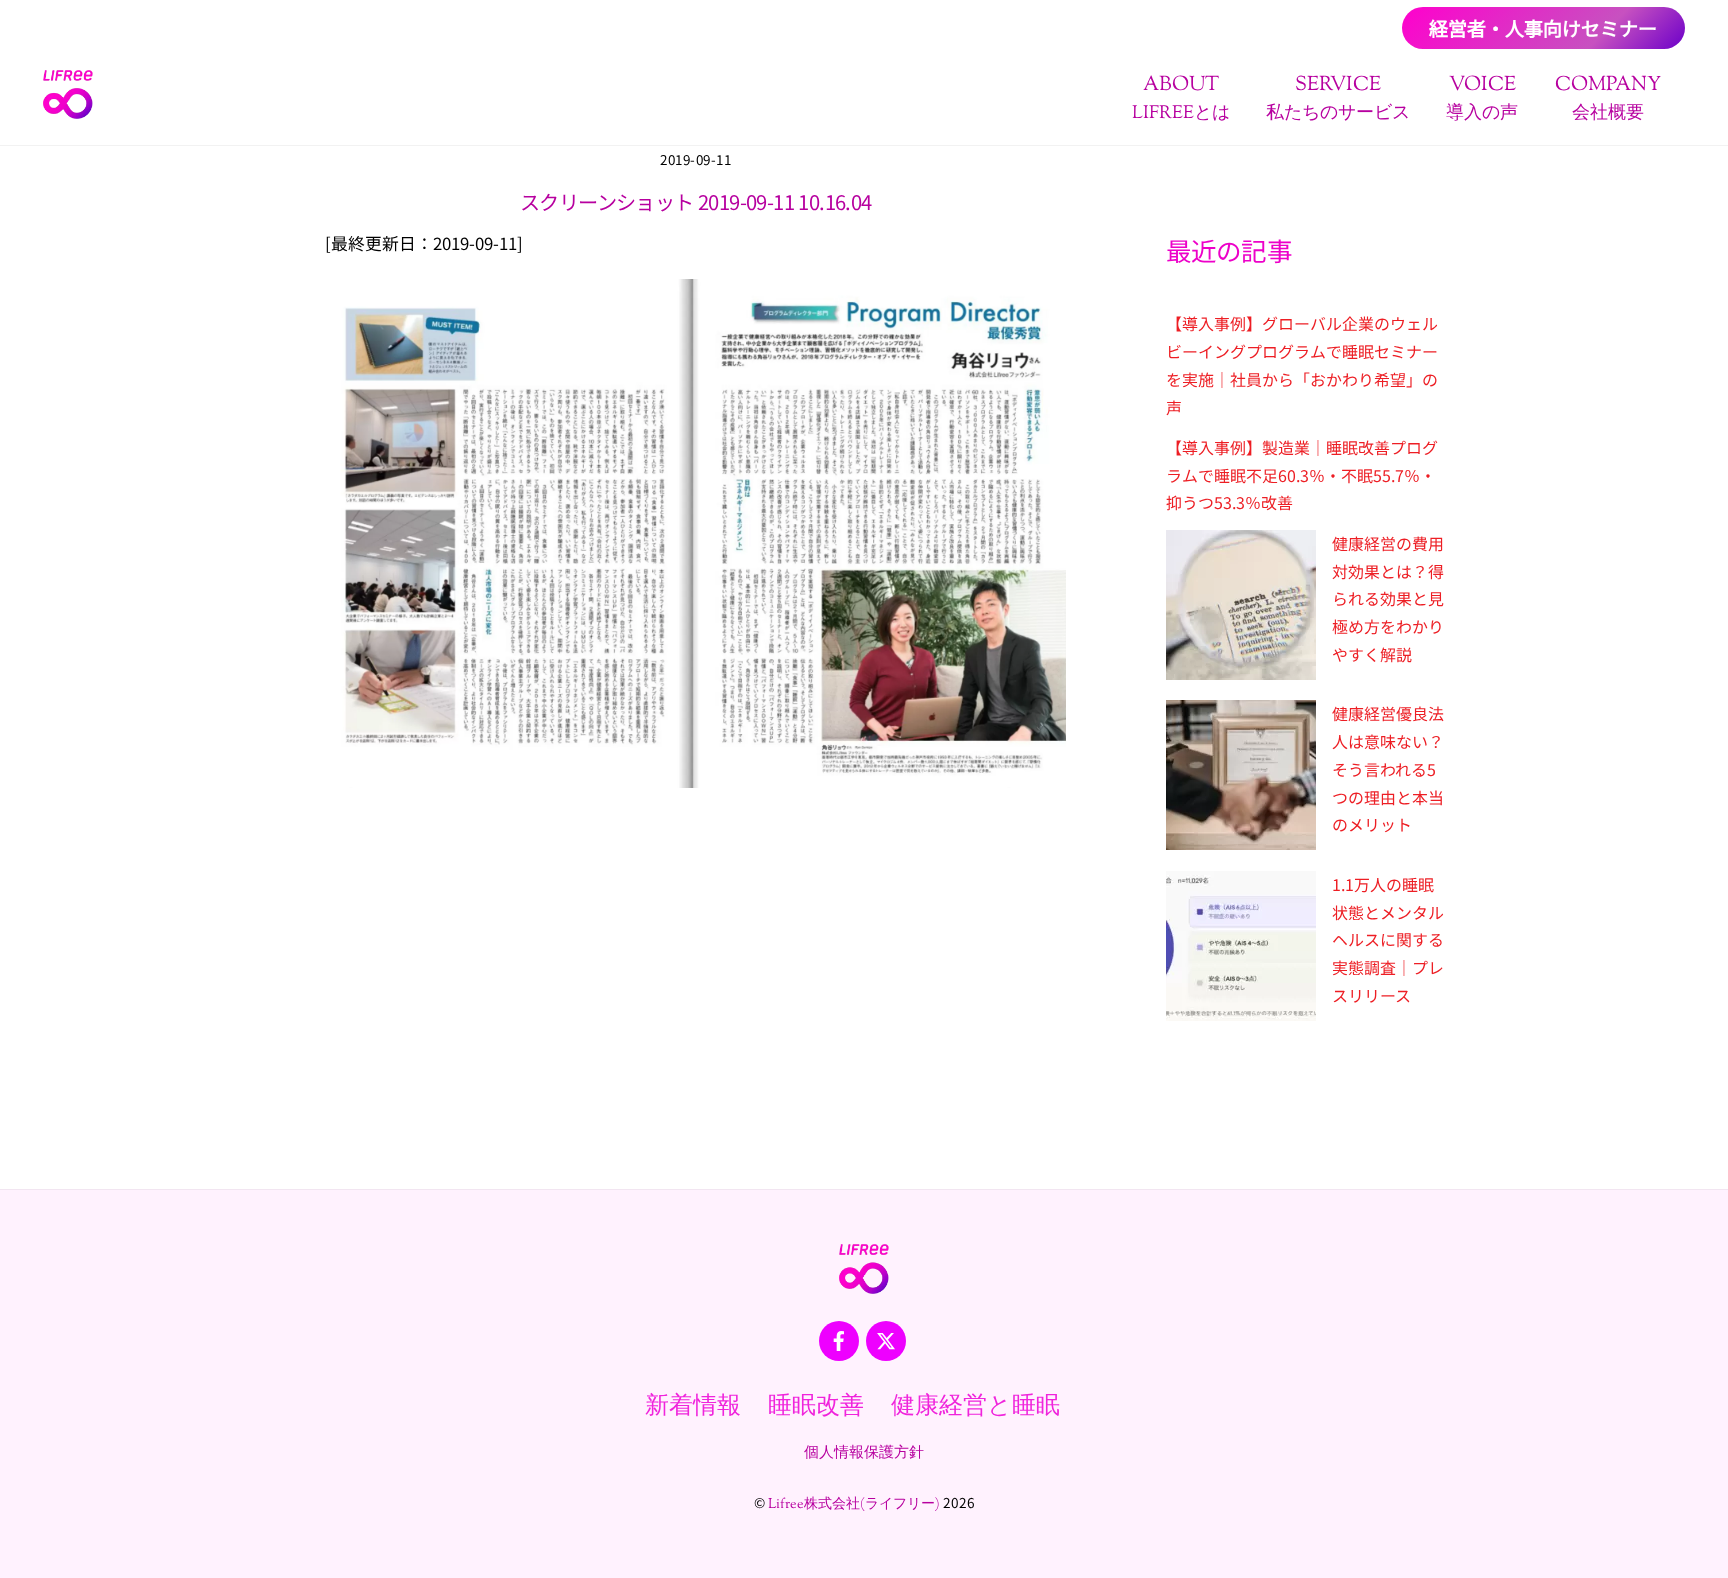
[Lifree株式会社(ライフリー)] (68, 112)
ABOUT (1181, 98)
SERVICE (1338, 98)
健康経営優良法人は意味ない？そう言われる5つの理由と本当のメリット (1388, 768)
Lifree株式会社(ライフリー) (854, 1505)
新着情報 (693, 1407)
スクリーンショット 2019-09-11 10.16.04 (695, 201)
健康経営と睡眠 (975, 1407)
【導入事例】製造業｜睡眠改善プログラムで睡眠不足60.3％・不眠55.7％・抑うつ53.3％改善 (1302, 474)
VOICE (1482, 98)
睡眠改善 (816, 1407)
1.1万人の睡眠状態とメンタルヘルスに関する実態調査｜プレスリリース (1388, 939)
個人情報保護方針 (864, 1453)
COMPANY (1608, 98)
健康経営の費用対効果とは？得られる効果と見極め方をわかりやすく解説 (1388, 598)
